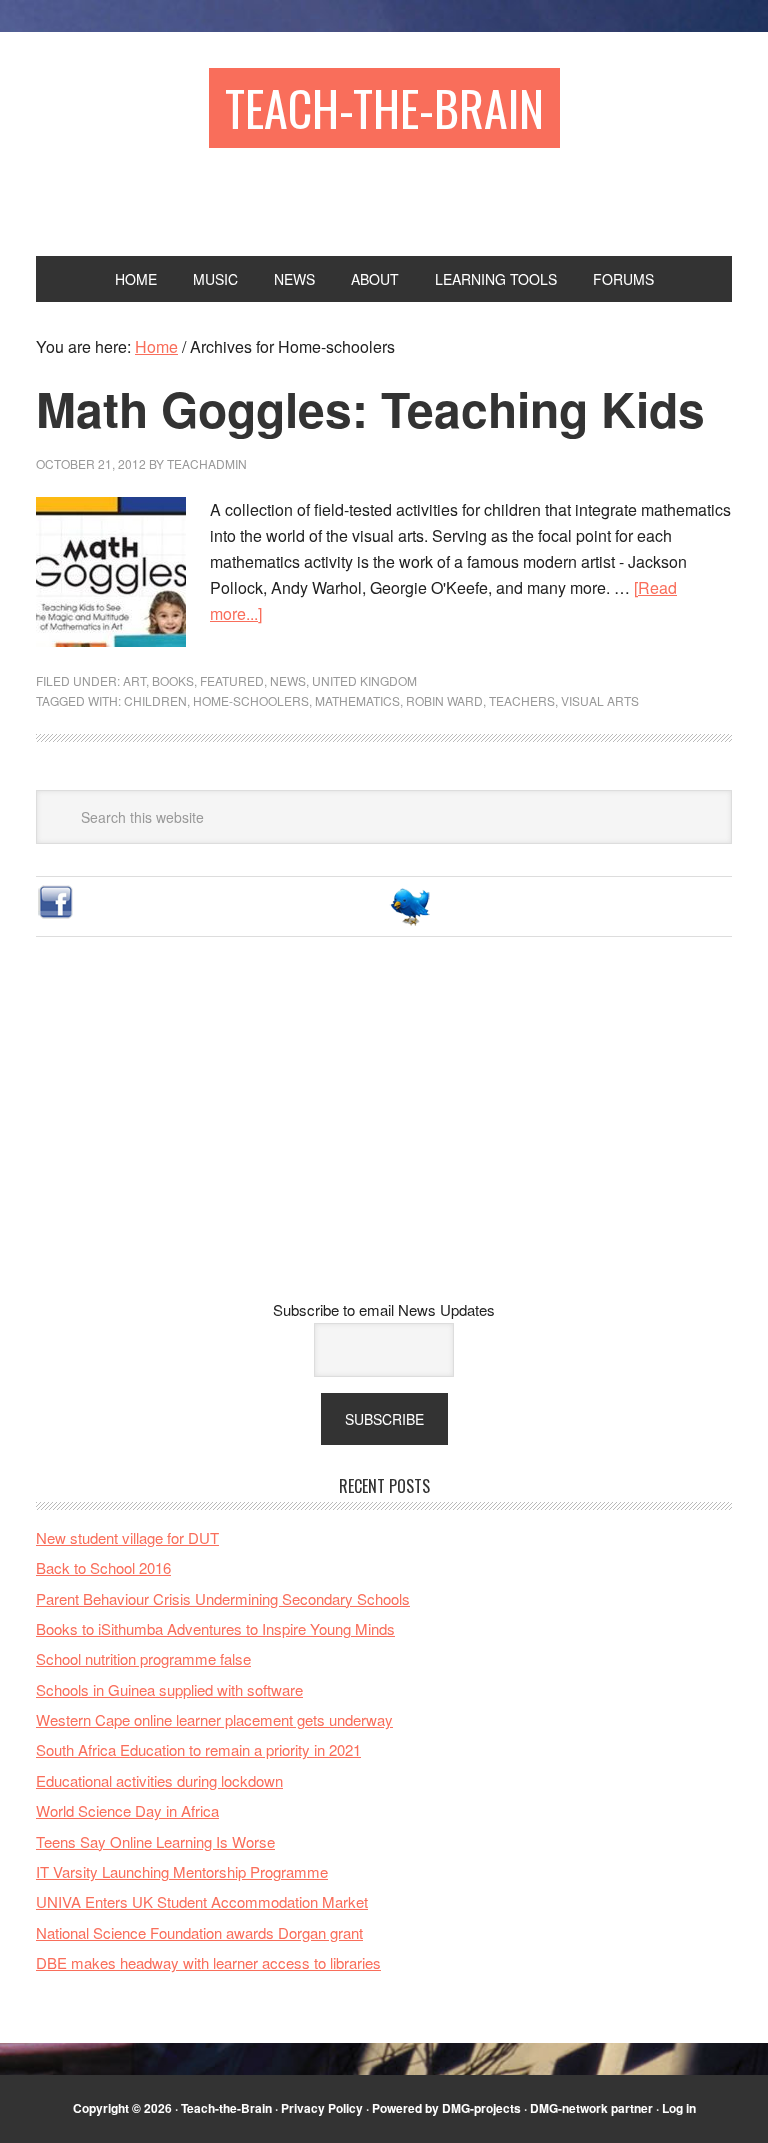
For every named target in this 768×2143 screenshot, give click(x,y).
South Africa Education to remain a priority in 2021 (198, 1749)
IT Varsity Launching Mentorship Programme (182, 1871)
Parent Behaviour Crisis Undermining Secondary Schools (223, 1598)
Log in (679, 2108)
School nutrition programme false (143, 1658)
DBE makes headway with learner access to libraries (208, 1962)
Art (134, 680)
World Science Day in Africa (127, 1810)
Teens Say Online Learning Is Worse (155, 1841)
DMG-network (569, 2108)
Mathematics (357, 700)
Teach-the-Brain (384, 107)
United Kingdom (364, 680)
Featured (232, 680)
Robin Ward (444, 700)
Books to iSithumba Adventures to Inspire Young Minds (215, 1628)
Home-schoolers (251, 700)
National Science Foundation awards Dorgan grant (199, 1932)
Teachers (522, 700)
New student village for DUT (127, 1537)
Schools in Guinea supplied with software (169, 1689)
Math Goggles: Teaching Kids (370, 408)
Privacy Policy (322, 2108)
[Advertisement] (384, 1134)
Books (173, 680)
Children (155, 700)
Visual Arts (600, 700)
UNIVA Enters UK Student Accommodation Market (202, 1901)
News (288, 680)
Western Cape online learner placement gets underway (214, 1719)
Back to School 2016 (103, 1567)
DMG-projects (481, 2108)
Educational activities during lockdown (159, 1780)
